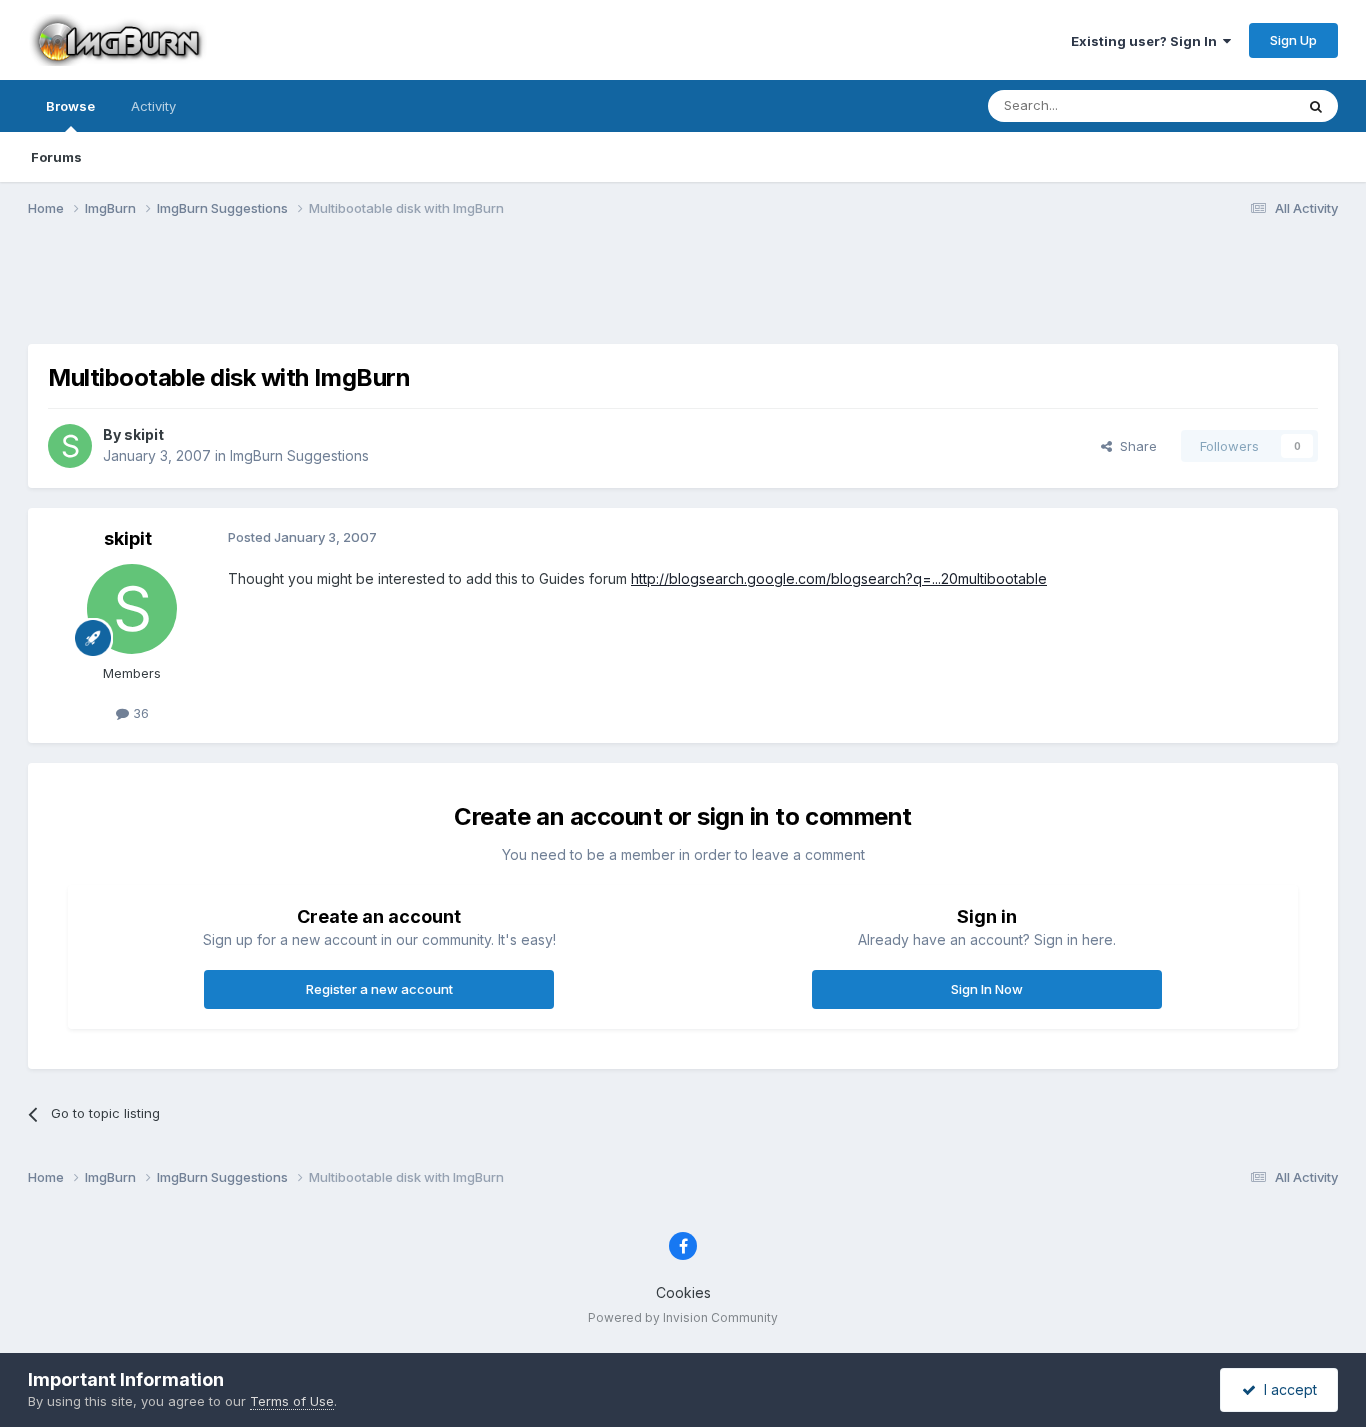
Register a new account (379, 989)
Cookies (683, 1292)
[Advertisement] (683, 293)
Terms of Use (292, 1401)
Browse (70, 106)
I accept (1286, 1389)
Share (1134, 446)
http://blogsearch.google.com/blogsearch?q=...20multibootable (839, 578)
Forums (56, 157)
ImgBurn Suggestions (299, 455)
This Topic (1235, 105)
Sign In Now (987, 989)
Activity (153, 106)
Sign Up (1293, 40)
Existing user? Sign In (1147, 41)
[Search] (1316, 106)
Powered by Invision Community (683, 1317)
